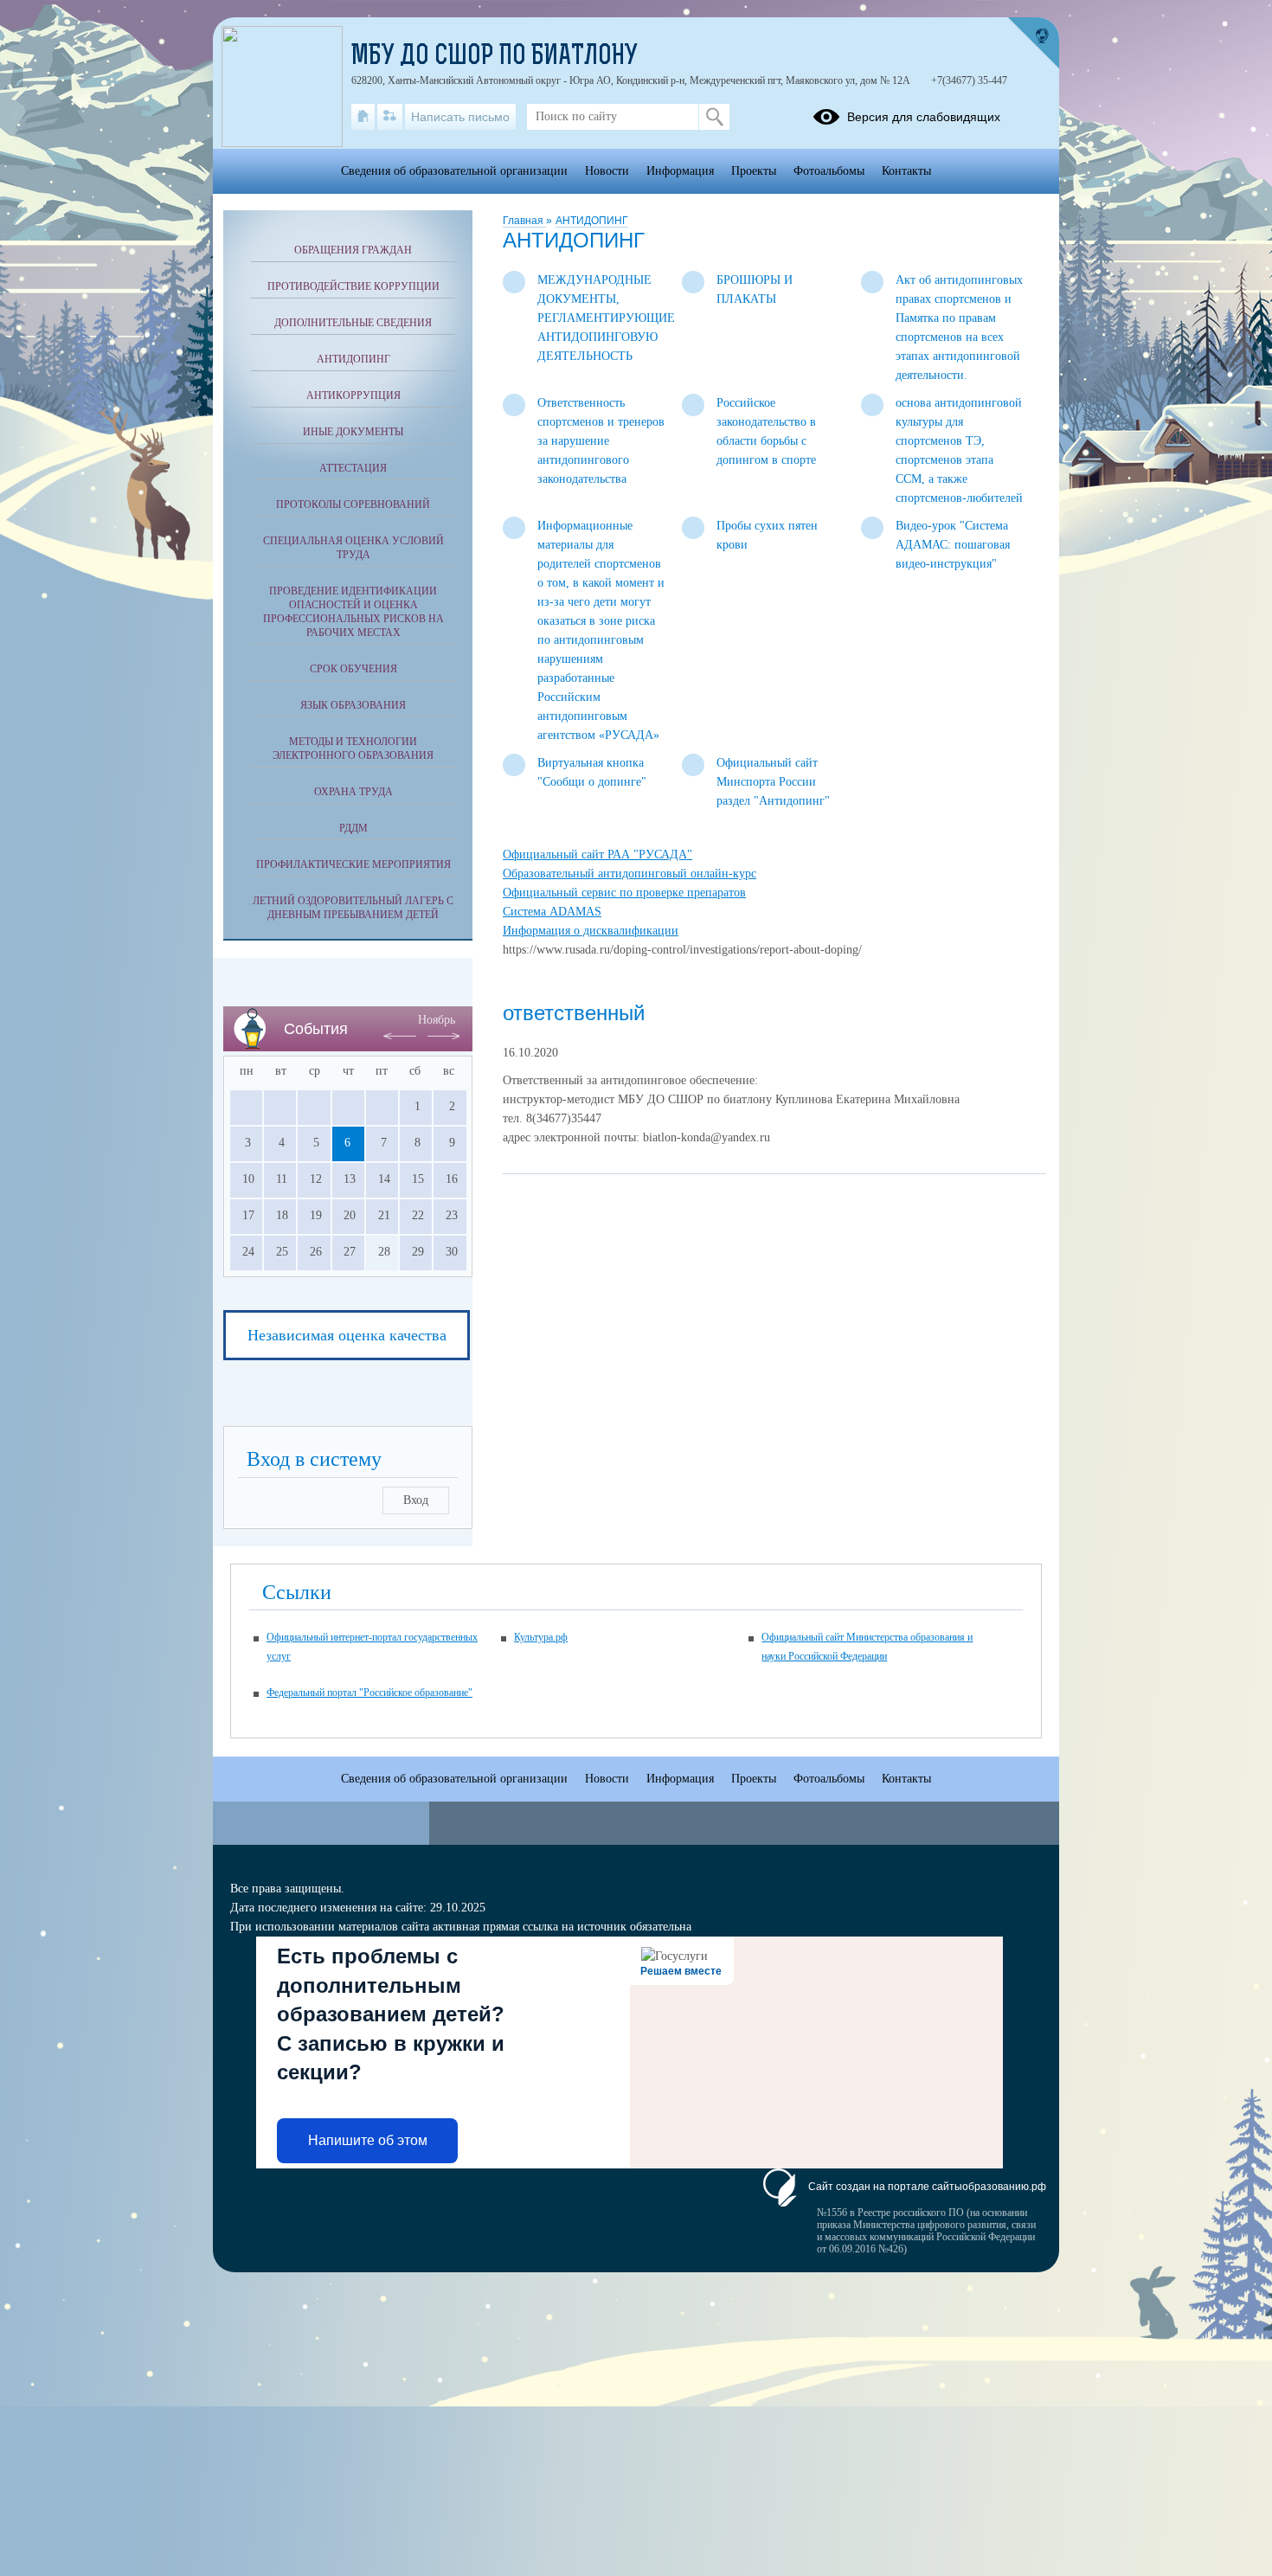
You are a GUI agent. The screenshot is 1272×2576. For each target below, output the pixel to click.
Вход (416, 1500)
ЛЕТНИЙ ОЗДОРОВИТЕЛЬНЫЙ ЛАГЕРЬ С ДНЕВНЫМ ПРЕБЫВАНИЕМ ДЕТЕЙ (353, 908)
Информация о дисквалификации (591, 931)
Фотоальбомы (829, 171)
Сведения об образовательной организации (454, 171)
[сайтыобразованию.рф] (1033, 43)
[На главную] (363, 117)
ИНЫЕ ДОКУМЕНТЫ (353, 432)
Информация (680, 171)
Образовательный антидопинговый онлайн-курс (630, 874)
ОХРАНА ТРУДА (353, 792)
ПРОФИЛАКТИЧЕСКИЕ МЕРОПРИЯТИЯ (353, 864)
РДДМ (353, 828)
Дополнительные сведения (353, 323)
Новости (607, 171)
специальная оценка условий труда (353, 548)
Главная (524, 221)
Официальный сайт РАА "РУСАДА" (597, 854)
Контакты (906, 171)
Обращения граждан (353, 250)
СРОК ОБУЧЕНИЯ (353, 669)
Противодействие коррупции (353, 286)
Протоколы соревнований (353, 504)
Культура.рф (541, 1637)
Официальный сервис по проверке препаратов (624, 893)
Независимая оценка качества (347, 1335)
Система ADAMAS (552, 912)
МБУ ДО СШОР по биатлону (495, 57)
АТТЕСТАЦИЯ (353, 468)
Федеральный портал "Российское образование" (369, 1693)
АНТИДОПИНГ (592, 221)
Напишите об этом (368, 2140)
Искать (714, 117)
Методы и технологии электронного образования (353, 748)
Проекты (754, 171)
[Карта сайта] (390, 117)
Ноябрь (437, 1020)
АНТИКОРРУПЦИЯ (353, 395)
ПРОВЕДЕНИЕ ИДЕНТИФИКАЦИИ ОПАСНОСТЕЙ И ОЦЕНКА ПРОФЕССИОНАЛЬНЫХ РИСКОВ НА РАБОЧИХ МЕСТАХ (353, 612)
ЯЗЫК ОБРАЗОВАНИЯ (353, 705)
